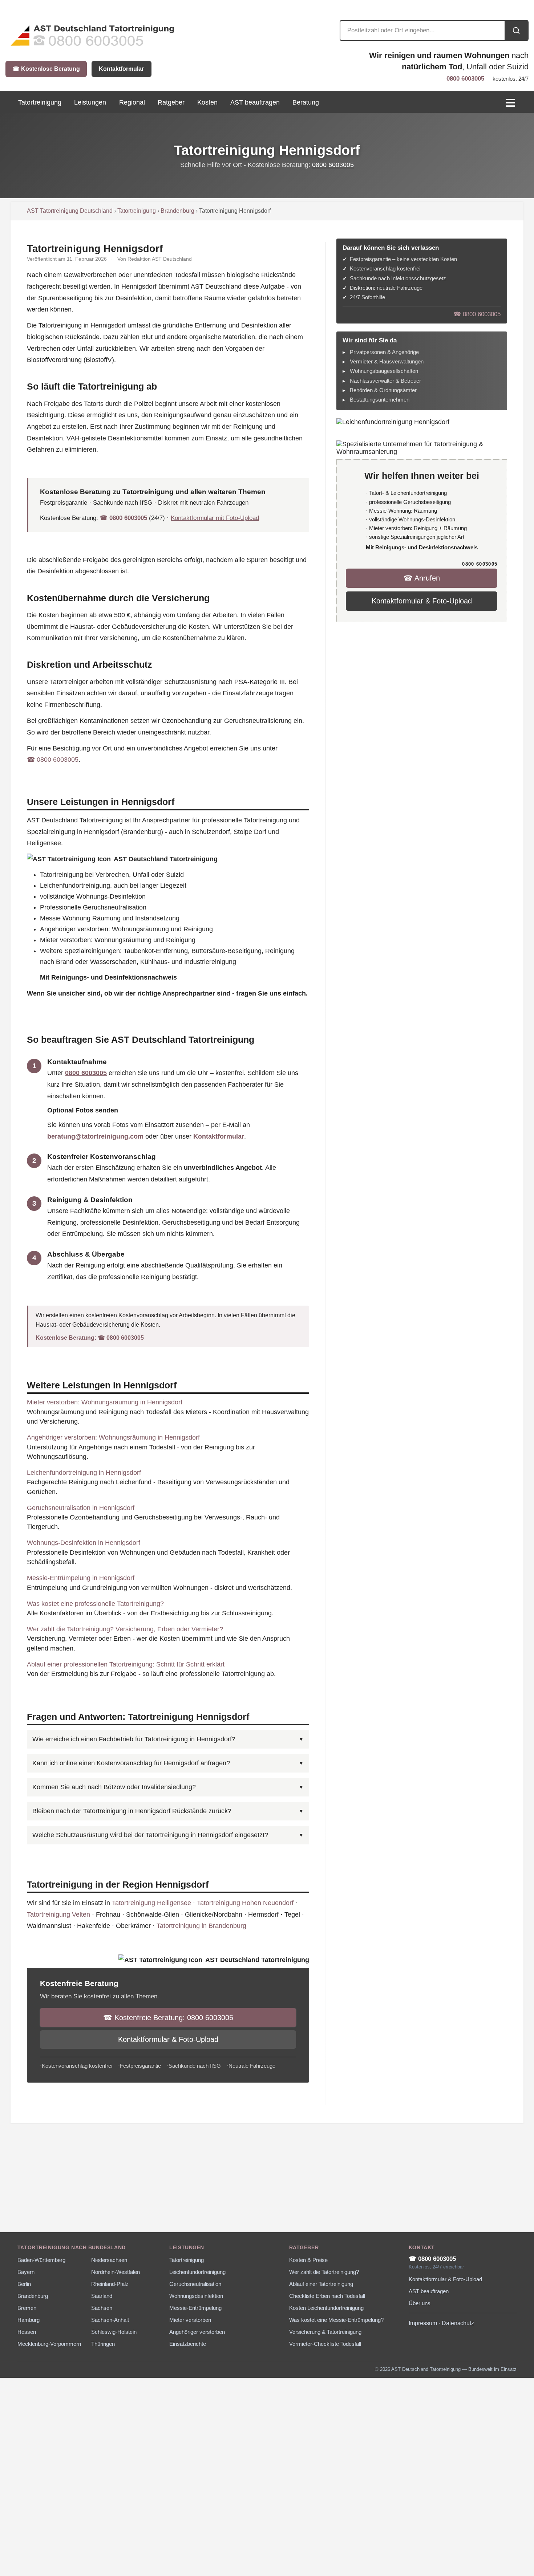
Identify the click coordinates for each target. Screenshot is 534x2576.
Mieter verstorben (190, 2320)
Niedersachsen (109, 2260)
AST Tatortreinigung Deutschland (70, 211)
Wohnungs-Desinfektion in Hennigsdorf (84, 1543)
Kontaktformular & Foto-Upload (168, 2039)
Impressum (423, 2323)
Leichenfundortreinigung (197, 2272)
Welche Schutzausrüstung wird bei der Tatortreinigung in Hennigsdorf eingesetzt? (150, 1835)
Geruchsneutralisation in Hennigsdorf (81, 1508)
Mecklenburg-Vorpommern (49, 2344)
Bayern (26, 2272)
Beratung (306, 102)
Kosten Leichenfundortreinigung (326, 2308)
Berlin (24, 2284)
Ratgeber (171, 102)
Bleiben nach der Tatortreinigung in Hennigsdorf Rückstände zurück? (132, 1811)
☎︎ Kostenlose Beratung (46, 69)
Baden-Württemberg (41, 2260)
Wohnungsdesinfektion (196, 2296)
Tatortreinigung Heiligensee (151, 1903)
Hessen (27, 2332)
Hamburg (29, 2320)
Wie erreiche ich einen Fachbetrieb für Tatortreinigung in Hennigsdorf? (134, 1739)
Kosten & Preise (308, 2260)
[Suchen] (516, 30)
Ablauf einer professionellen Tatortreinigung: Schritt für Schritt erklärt (126, 1664)
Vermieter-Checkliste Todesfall (325, 2344)
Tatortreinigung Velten (58, 1914)
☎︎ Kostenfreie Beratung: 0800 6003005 (168, 2018)
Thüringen (103, 2344)
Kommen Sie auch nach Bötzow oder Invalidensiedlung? (114, 1787)
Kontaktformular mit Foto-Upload (215, 518)
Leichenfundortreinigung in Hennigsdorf (84, 1473)
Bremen (27, 2308)
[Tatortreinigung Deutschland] (93, 47)
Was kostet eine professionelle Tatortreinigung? (95, 1604)
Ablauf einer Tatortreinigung (321, 2284)
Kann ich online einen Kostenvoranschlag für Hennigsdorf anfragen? (131, 1763)
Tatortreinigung (137, 211)
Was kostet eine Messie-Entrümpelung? (336, 2320)
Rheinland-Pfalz (110, 2284)
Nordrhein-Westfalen (116, 2272)
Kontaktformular (121, 69)
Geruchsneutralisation (195, 2284)
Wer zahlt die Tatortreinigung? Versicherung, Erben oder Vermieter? (125, 1629)
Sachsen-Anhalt (110, 2320)
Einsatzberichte (188, 2344)
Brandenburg (177, 211)
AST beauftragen (255, 102)
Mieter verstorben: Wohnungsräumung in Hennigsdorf (105, 1402)
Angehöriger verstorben (197, 2332)
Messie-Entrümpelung (195, 2308)
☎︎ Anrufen (422, 578)
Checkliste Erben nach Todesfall (327, 2296)
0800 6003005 (465, 79)
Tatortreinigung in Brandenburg (201, 1926)
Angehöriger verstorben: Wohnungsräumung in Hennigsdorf (113, 1437)
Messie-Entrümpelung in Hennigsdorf (81, 1578)
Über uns (420, 2303)
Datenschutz (458, 2323)
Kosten (207, 102)
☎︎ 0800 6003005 (124, 518)
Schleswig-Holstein (114, 2332)
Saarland (102, 2296)
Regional (132, 102)
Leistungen (90, 102)
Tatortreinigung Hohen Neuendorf (245, 1903)
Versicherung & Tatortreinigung (325, 2332)
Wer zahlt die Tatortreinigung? (324, 2272)
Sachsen (102, 2308)
